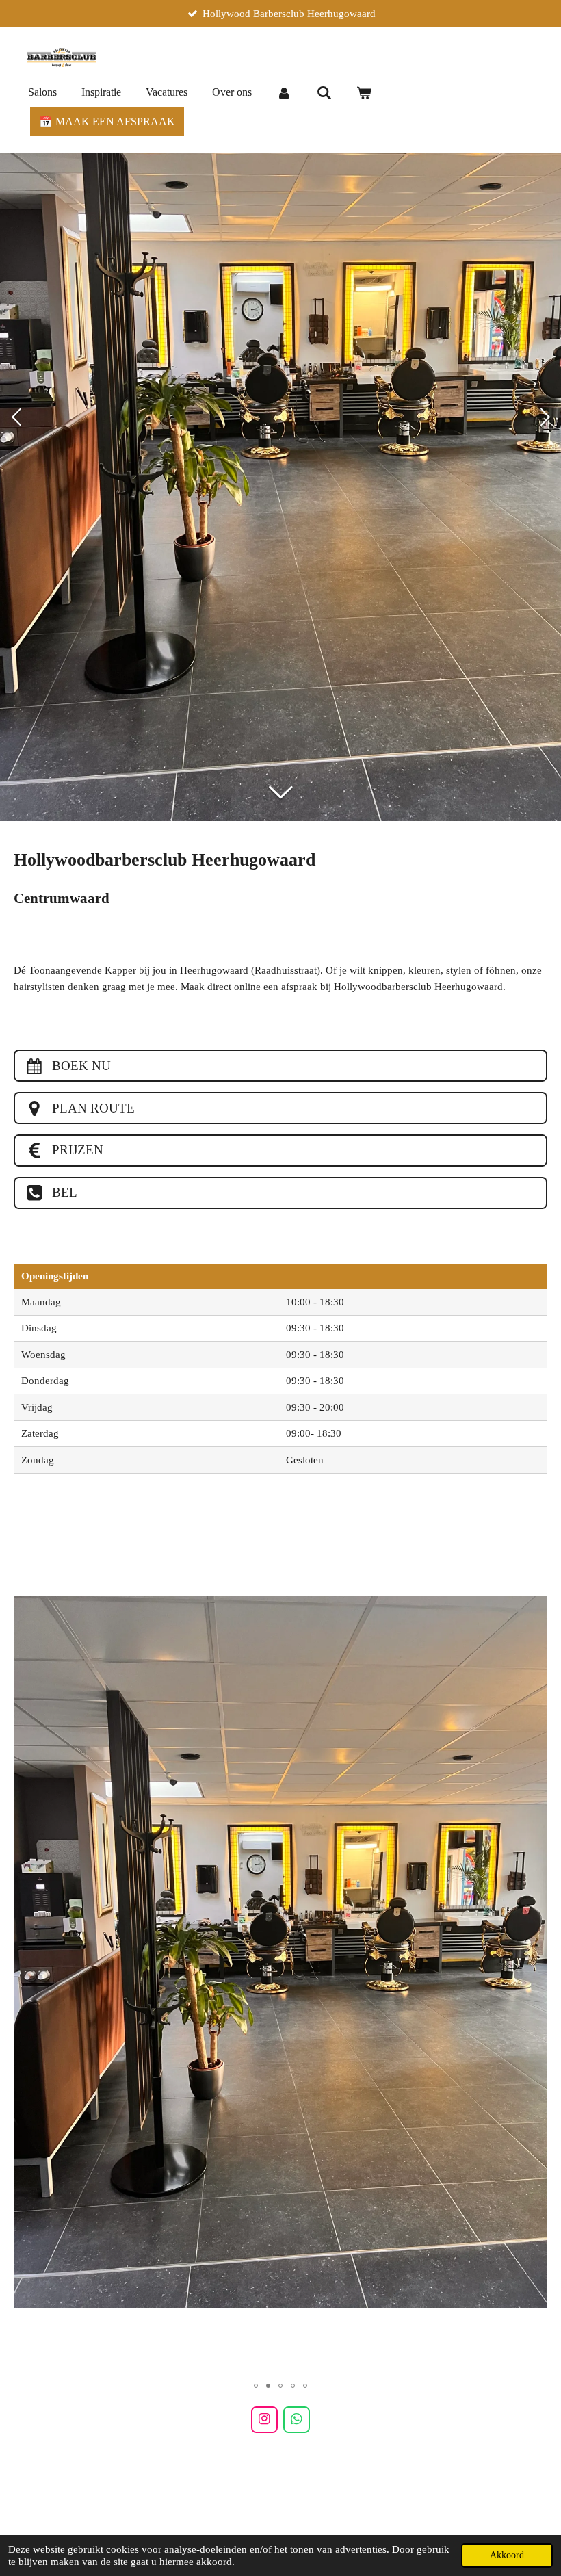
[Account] (284, 93)
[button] (535, 1541)
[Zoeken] (324, 93)
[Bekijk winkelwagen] (364, 93)
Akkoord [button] (507, 2555)
